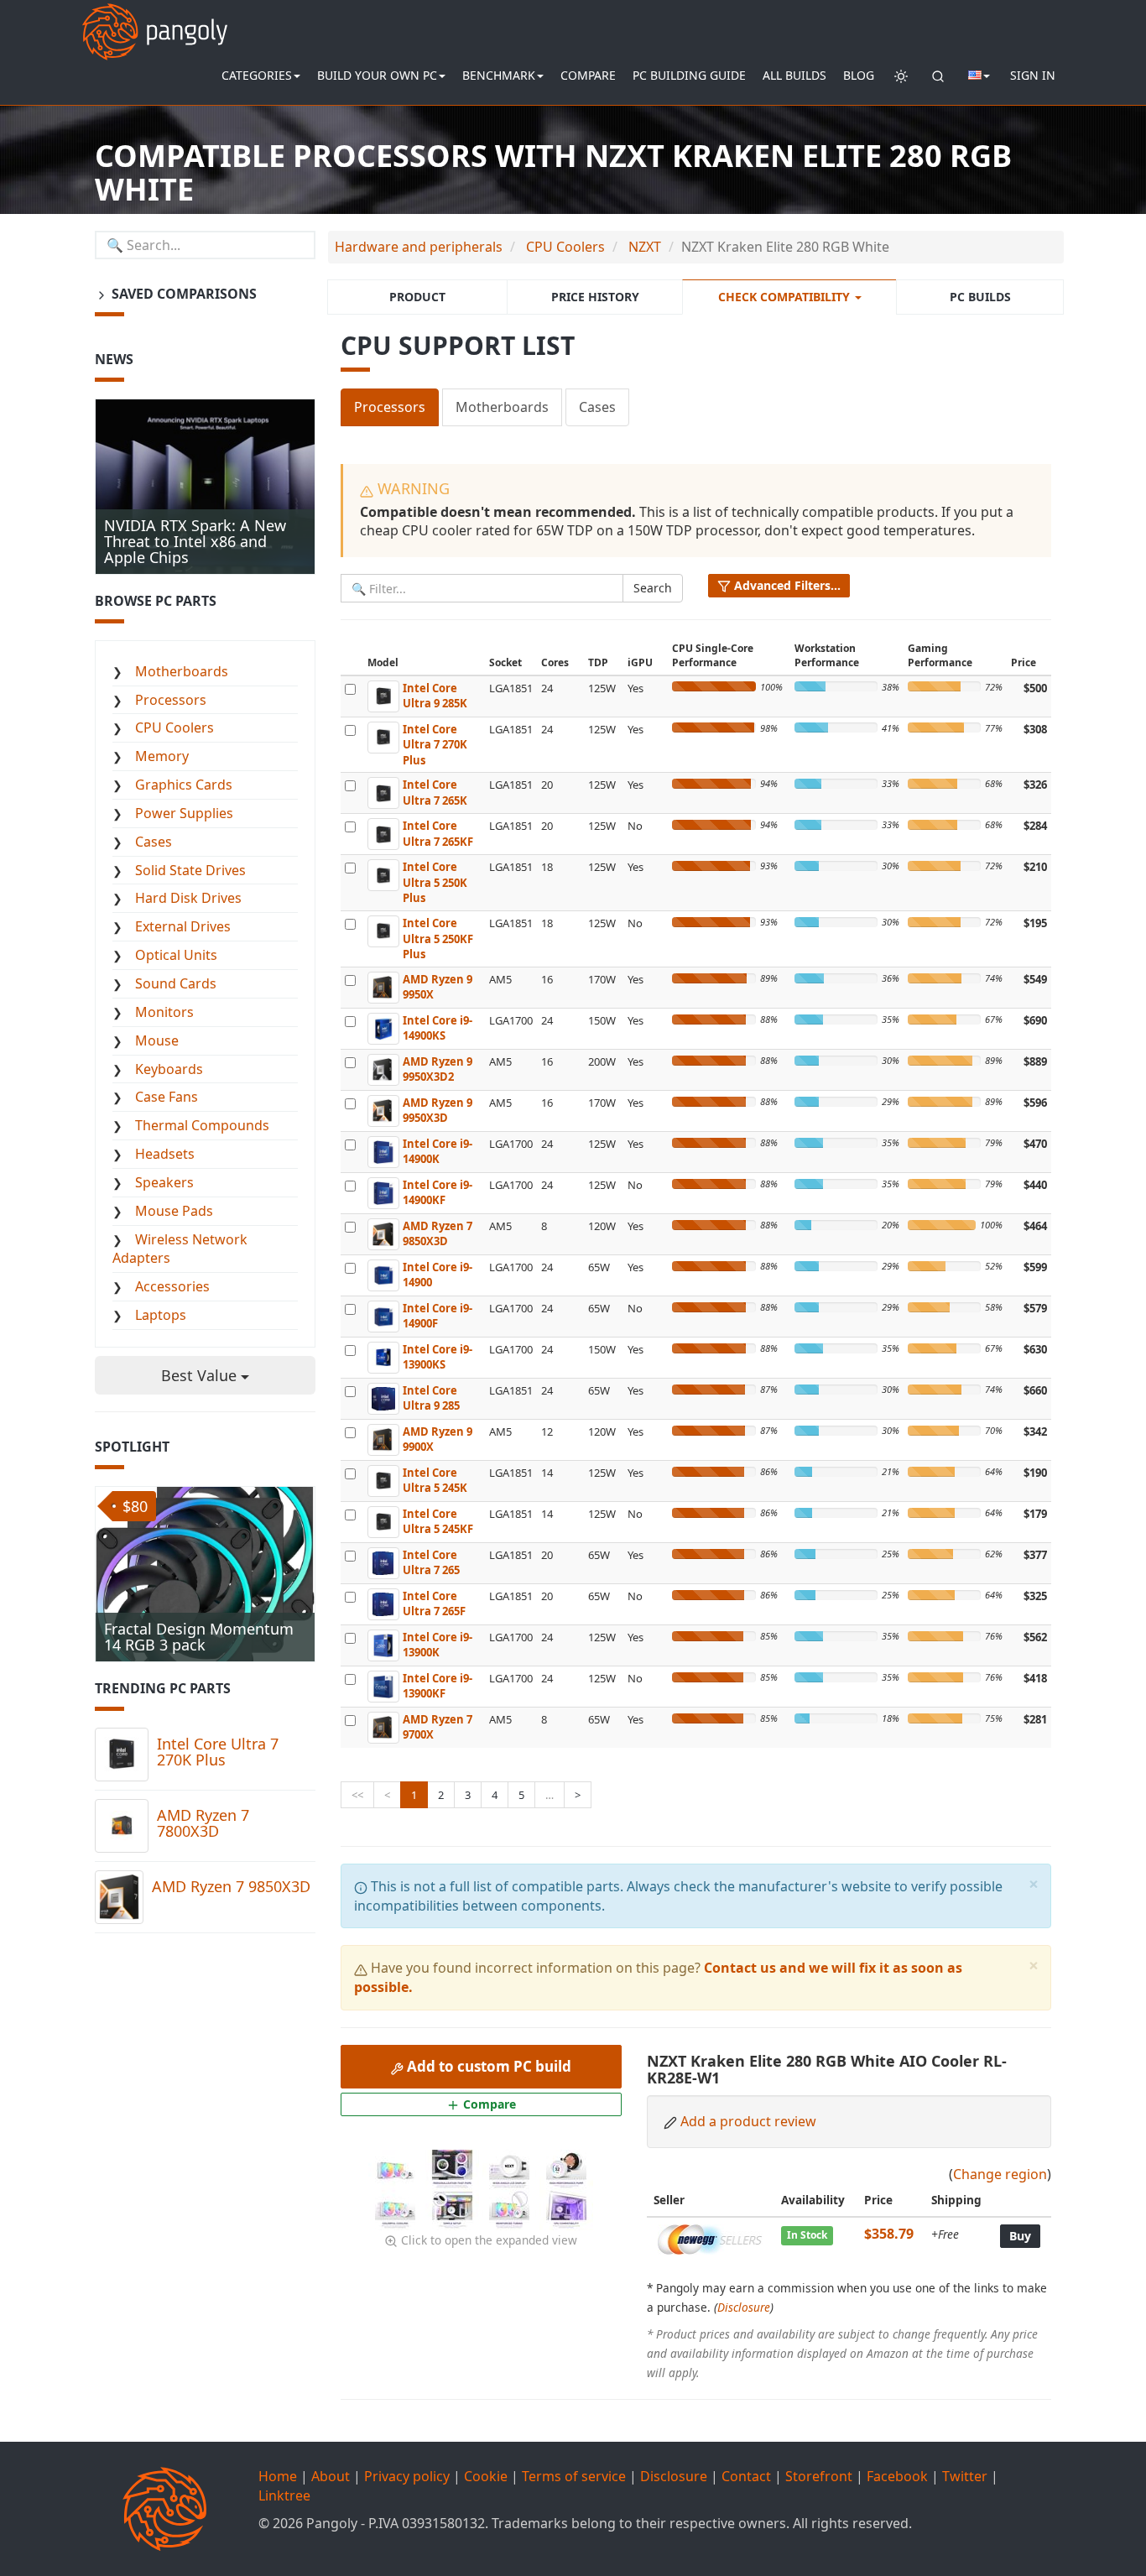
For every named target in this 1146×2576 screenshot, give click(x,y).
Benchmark (499, 75)
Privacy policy (407, 2476)
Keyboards (169, 1069)
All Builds (794, 75)
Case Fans (167, 1097)
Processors (390, 407)
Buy (1020, 2236)
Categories (257, 75)
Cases (597, 407)
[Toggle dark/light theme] (901, 76)
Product (417, 297)
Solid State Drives (190, 870)
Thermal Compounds (202, 1125)
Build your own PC (377, 75)
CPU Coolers (175, 727)
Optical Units (176, 955)
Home (278, 2476)
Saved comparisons (182, 294)
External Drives (183, 926)
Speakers (164, 1182)
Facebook (897, 2476)
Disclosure (744, 2307)
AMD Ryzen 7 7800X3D (203, 1823)
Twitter (965, 2476)
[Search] (938, 76)
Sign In (1033, 75)
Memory (162, 756)
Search (653, 588)
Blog (859, 75)
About (331, 2476)
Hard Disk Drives (188, 898)
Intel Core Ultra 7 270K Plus (218, 1752)
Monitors (164, 1012)
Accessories (172, 1286)
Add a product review (748, 2121)
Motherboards (502, 407)
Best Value (201, 1375)
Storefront (819, 2476)
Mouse (157, 1040)
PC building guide (689, 75)
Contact (746, 2476)
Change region (1000, 2174)
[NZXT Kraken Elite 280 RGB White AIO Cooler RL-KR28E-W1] (397, 2169)
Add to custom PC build (487, 2066)
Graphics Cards (184, 785)
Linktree (284, 2495)
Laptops (161, 1315)
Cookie (486, 2476)
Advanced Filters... (786, 585)
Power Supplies (184, 813)
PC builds (980, 297)
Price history (595, 297)
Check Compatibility (786, 297)
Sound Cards (176, 983)
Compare (588, 75)
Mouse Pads (174, 1211)
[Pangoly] (155, 21)
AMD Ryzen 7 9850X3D (231, 1886)
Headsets (165, 1154)
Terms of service (574, 2476)
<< (357, 1795)
